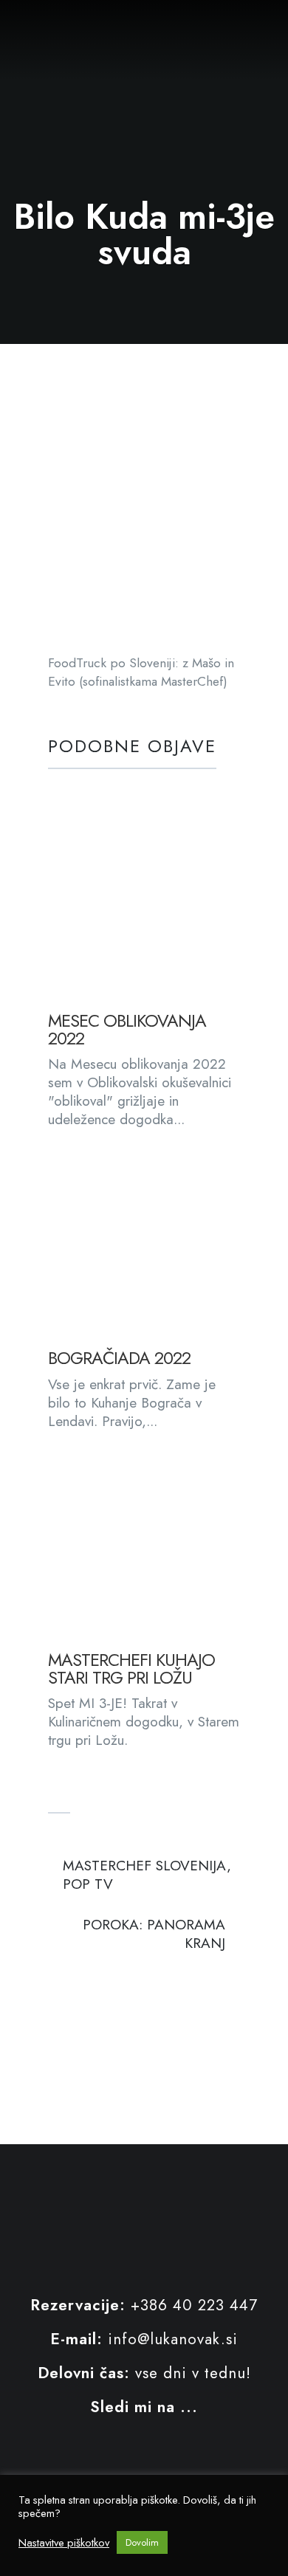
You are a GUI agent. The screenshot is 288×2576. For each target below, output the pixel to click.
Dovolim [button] (142, 2542)
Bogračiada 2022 (119, 1358)
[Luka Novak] (19, 29)
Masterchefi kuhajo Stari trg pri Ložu (131, 1669)
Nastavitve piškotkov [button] (64, 2543)
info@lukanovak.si (173, 2339)
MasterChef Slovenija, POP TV (147, 1875)
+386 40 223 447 (194, 2305)
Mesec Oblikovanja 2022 (127, 1030)
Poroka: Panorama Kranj (154, 1934)
